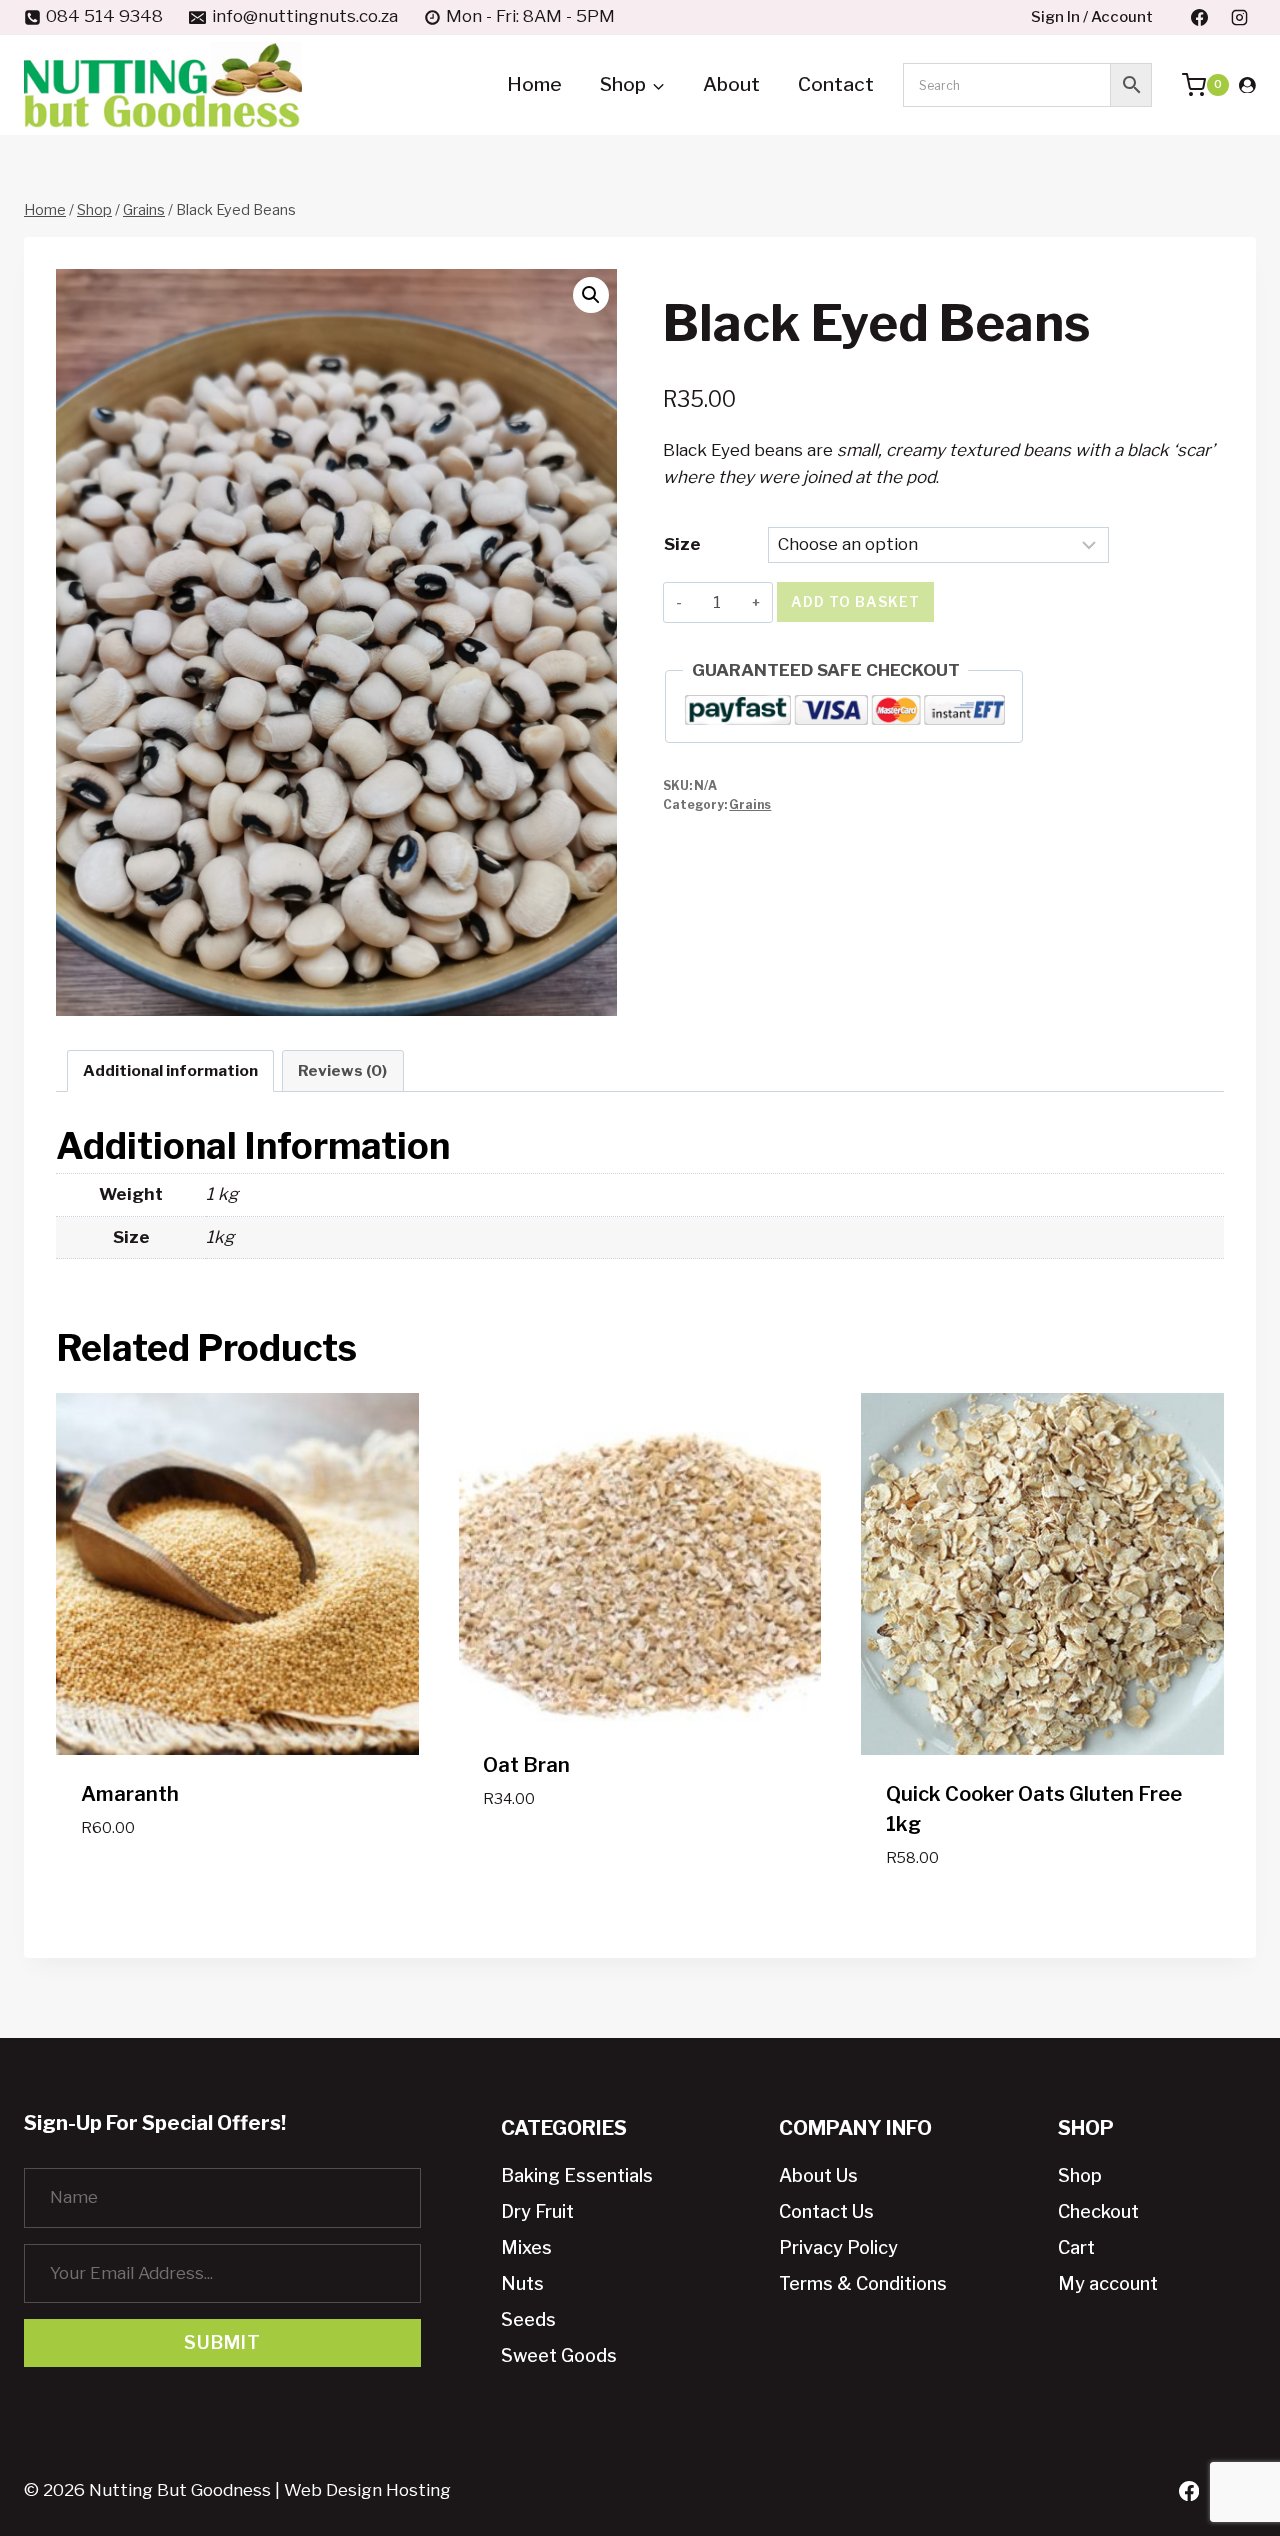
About (731, 84)
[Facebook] (1200, 17)
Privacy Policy (838, 2247)
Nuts (522, 2283)
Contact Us (826, 2211)
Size (682, 544)
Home (534, 84)
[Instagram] (1239, 17)
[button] (591, 295)
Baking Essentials (577, 2175)
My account (1108, 2283)
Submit (222, 2342)
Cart (1076, 2247)
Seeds (528, 2319)
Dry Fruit (537, 2211)
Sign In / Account (1092, 17)
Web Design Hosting (367, 2490)
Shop (1080, 2175)
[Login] (1247, 85)
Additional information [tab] (170, 1070)
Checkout (1098, 2211)
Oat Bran (526, 1765)
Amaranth (130, 1794)
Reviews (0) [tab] (342, 1070)
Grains (750, 805)
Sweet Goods (559, 2355)
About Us (818, 2175)
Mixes (526, 2247)
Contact (836, 84)
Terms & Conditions (863, 2283)
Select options (237, 1879)
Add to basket (855, 601)
